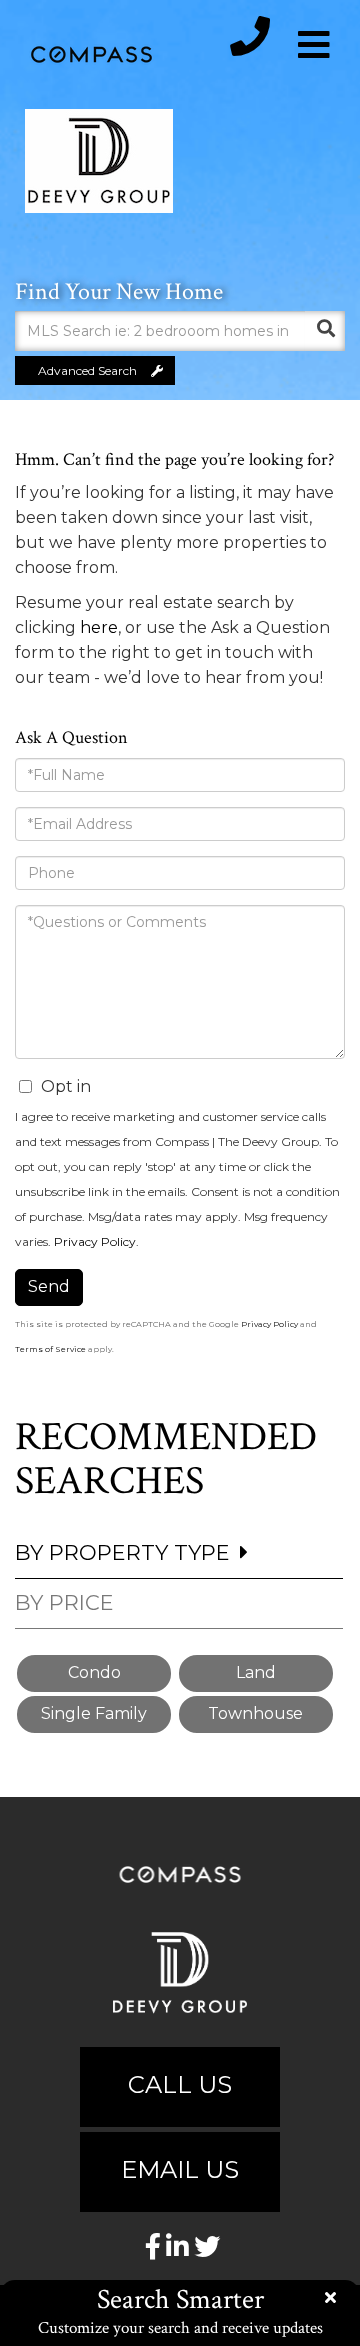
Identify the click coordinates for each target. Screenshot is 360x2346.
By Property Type (122, 1552)
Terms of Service (50, 1349)
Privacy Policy (95, 1241)
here (99, 627)
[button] (325, 331)
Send (49, 1286)
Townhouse (255, 1713)
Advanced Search (87, 370)
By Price (64, 1602)
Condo (94, 1672)
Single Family (94, 1713)
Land (256, 1672)
